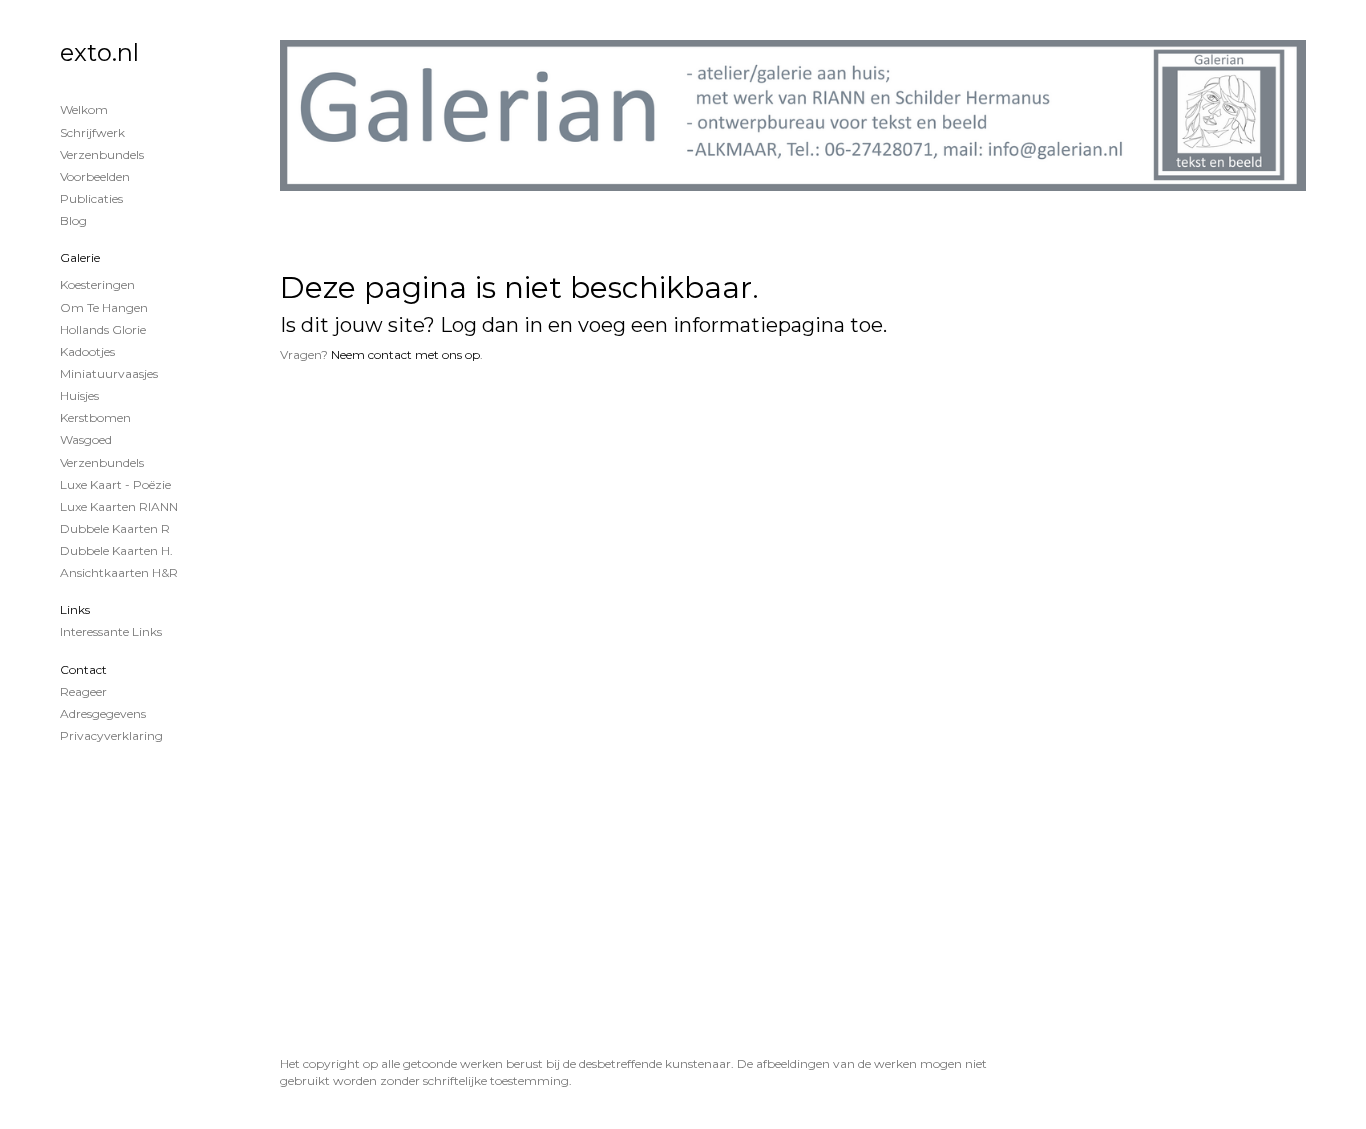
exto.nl (99, 52)
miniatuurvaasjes (109, 373)
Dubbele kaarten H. (116, 550)
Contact (83, 669)
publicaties (91, 198)
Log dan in (491, 325)
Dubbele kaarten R (115, 528)
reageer (83, 691)
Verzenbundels (102, 154)
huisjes (79, 395)
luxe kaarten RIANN (119, 506)
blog (73, 220)
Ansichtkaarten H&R (119, 572)
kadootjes (87, 351)
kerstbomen (95, 417)
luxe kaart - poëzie (115, 484)
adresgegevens (103, 713)
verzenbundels (102, 462)
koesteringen (97, 284)
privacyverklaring (111, 735)
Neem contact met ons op (405, 354)
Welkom (84, 109)
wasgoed (86, 439)
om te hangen (104, 307)
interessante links (111, 631)
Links (75, 609)
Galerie (80, 257)
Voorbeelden (95, 176)
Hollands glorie (103, 329)
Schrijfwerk (92, 132)
